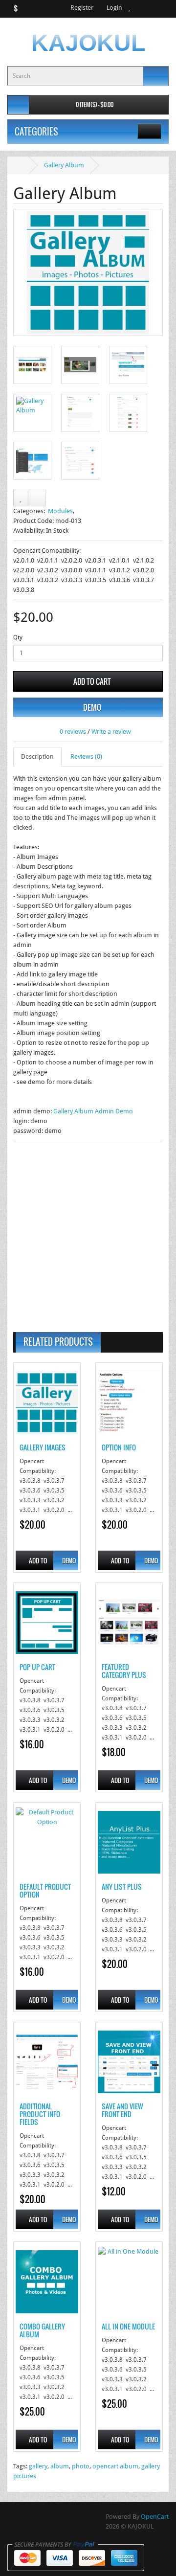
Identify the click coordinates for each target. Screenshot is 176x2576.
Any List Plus (122, 1887)
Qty (18, 637)
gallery (38, 2466)
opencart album (115, 2466)
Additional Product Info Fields (40, 2114)
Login (114, 8)
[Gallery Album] (88, 272)
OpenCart (155, 2517)
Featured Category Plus (124, 1671)
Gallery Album (64, 165)
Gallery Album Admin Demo (93, 1111)
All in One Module (128, 2326)
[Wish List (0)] (130, 8)
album (60, 2466)
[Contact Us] (164, 8)
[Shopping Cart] (140, 8)
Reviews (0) (86, 757)
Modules (60, 511)
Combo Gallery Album (42, 2330)
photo (81, 2466)
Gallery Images (43, 1447)
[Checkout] (152, 8)
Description (37, 757)
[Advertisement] (88, 1234)
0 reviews (73, 732)
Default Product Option (45, 1890)
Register (81, 8)
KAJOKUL (88, 43)
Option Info (119, 1447)
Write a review (111, 732)
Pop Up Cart (37, 1667)
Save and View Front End (122, 2110)
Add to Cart (91, 681)
